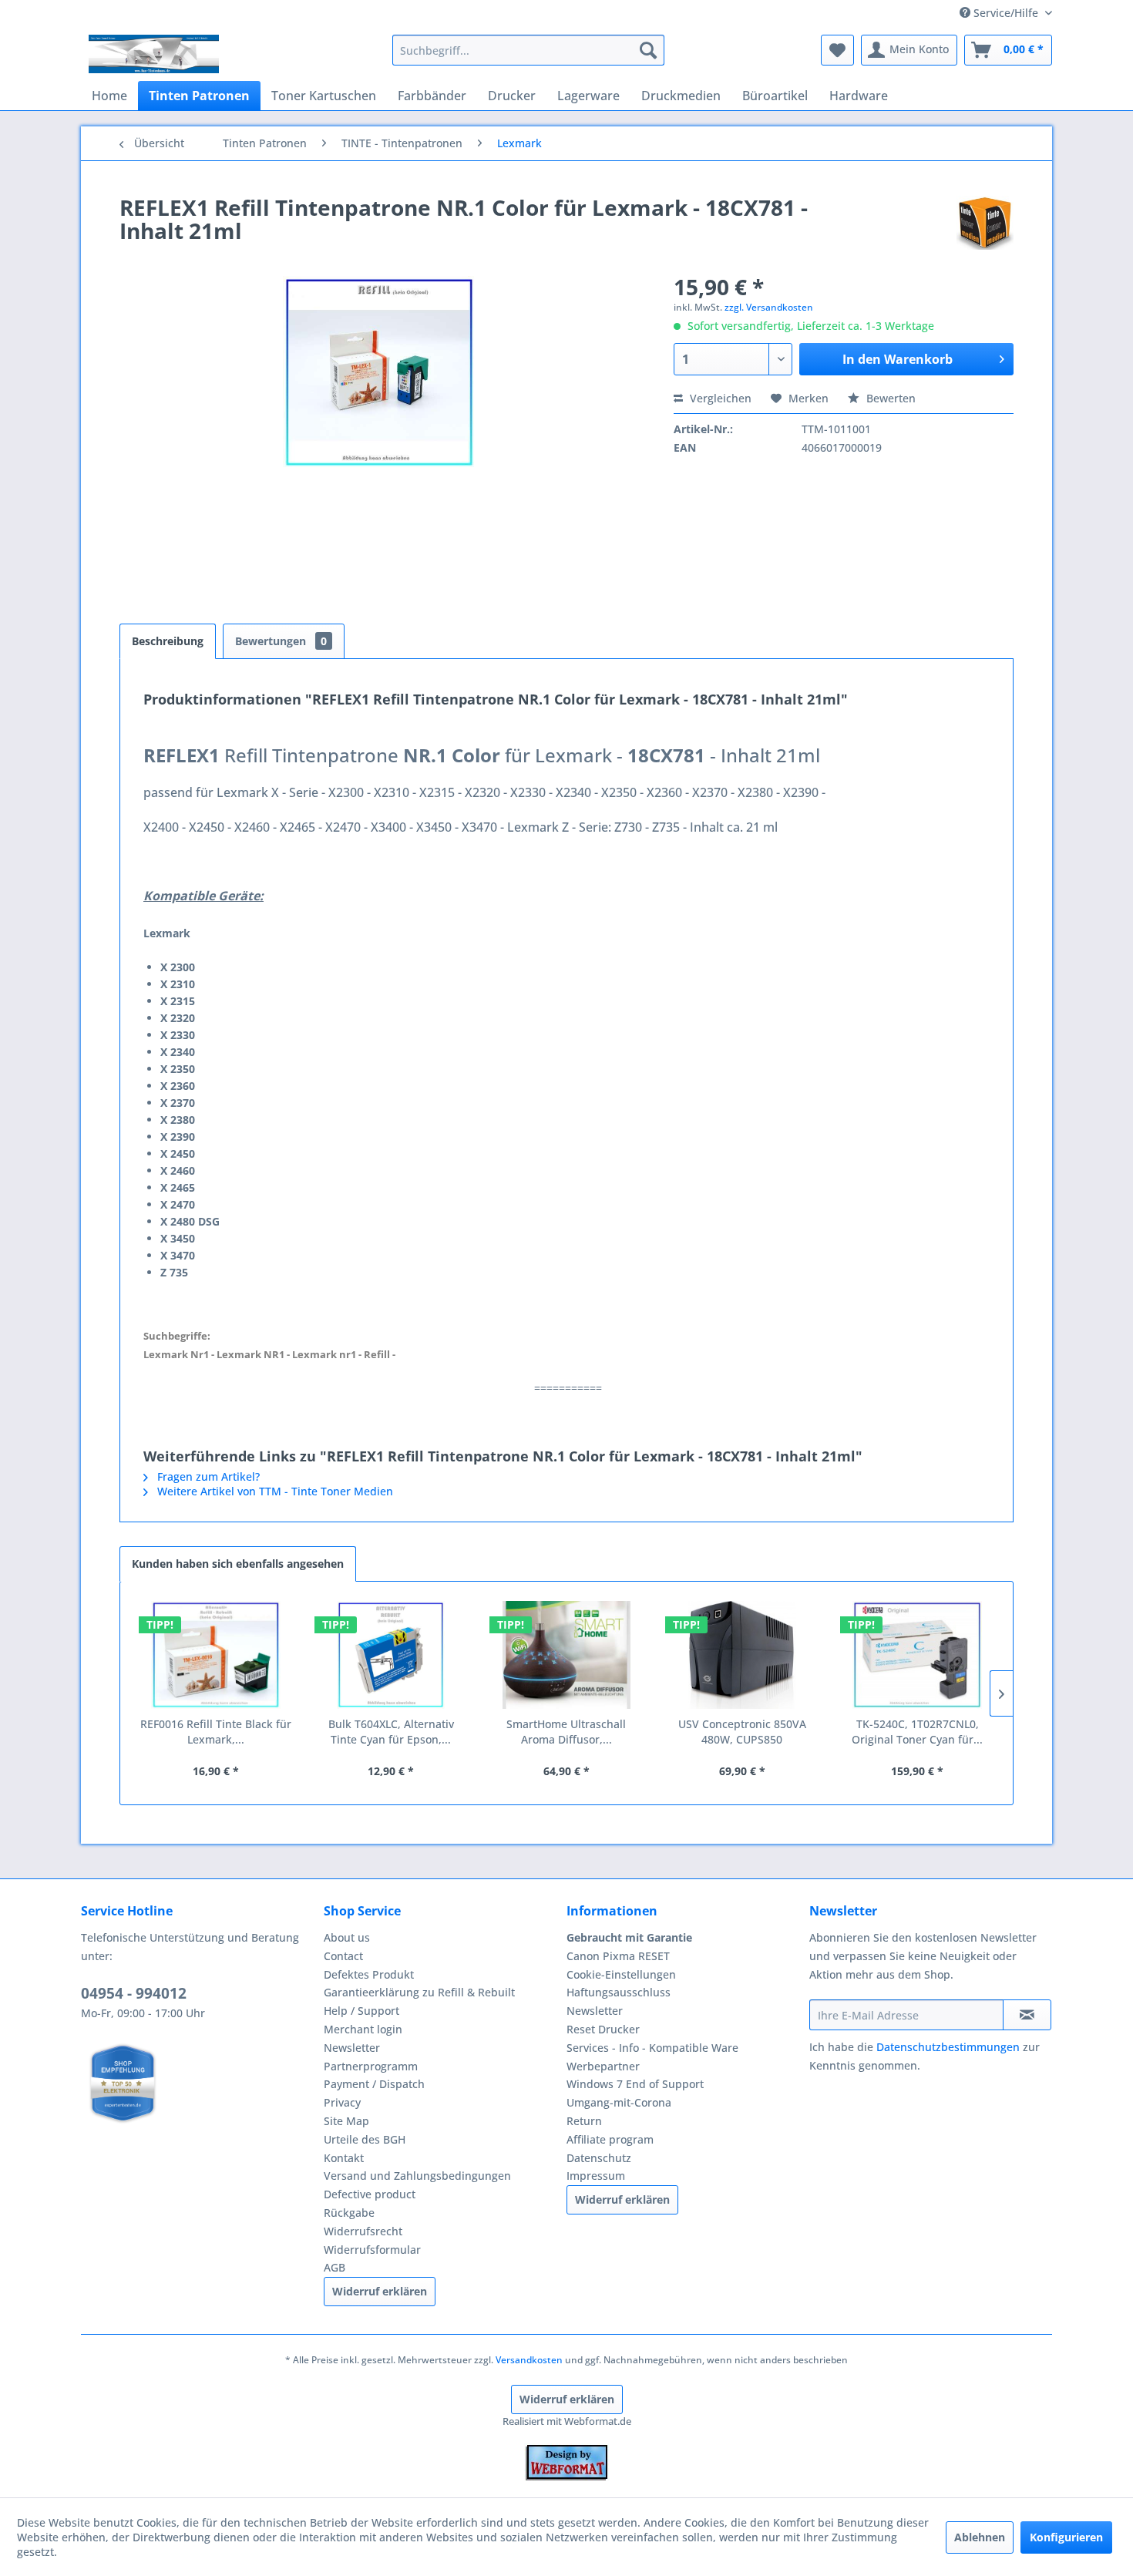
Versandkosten (529, 2360)
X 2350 (178, 1069)
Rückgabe (349, 2213)
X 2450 (178, 1153)
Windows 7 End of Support (635, 2084)
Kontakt (344, 2158)
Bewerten (889, 398)
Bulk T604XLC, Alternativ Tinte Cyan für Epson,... (391, 1732)
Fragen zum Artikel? (207, 1476)
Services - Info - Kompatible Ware (652, 2048)
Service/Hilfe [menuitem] (1006, 13)
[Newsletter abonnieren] (1027, 2015)
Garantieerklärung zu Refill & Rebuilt (419, 1992)
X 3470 (178, 1255)
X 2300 (178, 967)
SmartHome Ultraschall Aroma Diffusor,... (566, 1732)
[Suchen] (648, 50)
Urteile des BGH (365, 2139)
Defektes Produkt (369, 1974)
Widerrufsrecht (363, 2231)
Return (584, 2121)
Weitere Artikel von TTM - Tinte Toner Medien (274, 1491)
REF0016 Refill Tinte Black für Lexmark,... (216, 1732)
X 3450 (178, 1238)
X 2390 (178, 1137)
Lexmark (167, 933)
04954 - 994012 (134, 1993)
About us (347, 1937)
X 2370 (178, 1103)
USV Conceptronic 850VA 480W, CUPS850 (742, 1732)
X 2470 (178, 1204)
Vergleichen (719, 398)
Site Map (346, 2121)
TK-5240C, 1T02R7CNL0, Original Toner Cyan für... (917, 1732)
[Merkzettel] (837, 50)
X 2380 (178, 1120)
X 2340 (178, 1052)
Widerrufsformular (372, 2250)
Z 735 (174, 1272)
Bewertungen (281, 641)
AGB (335, 2267)
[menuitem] (528, 50)
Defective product (370, 2194)
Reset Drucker (603, 2029)
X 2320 (178, 1018)
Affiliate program (610, 2139)
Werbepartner (603, 2066)
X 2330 (178, 1035)
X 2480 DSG (190, 1221)
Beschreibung (168, 641)
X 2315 (178, 1001)
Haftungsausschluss (619, 1992)
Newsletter (352, 2048)
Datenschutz (599, 2158)
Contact (343, 1956)
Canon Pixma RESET (618, 1956)
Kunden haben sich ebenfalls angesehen (238, 1564)
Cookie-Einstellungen (621, 1974)
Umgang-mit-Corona (619, 2102)
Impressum (596, 2176)
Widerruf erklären (380, 2291)
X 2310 (178, 984)
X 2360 (178, 1086)
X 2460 (178, 1170)
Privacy (342, 2102)
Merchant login (363, 2029)
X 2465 (178, 1187)
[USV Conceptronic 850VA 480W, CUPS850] (742, 1655)
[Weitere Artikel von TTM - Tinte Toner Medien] (985, 223)
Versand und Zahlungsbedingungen (417, 2176)
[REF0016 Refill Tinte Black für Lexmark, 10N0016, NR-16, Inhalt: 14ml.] (216, 1655)
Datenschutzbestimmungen (948, 2047)
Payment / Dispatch (374, 2084)
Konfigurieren (1066, 2537)
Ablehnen (980, 2537)
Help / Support (361, 2011)
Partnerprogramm (371, 2066)
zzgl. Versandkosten (769, 307)
